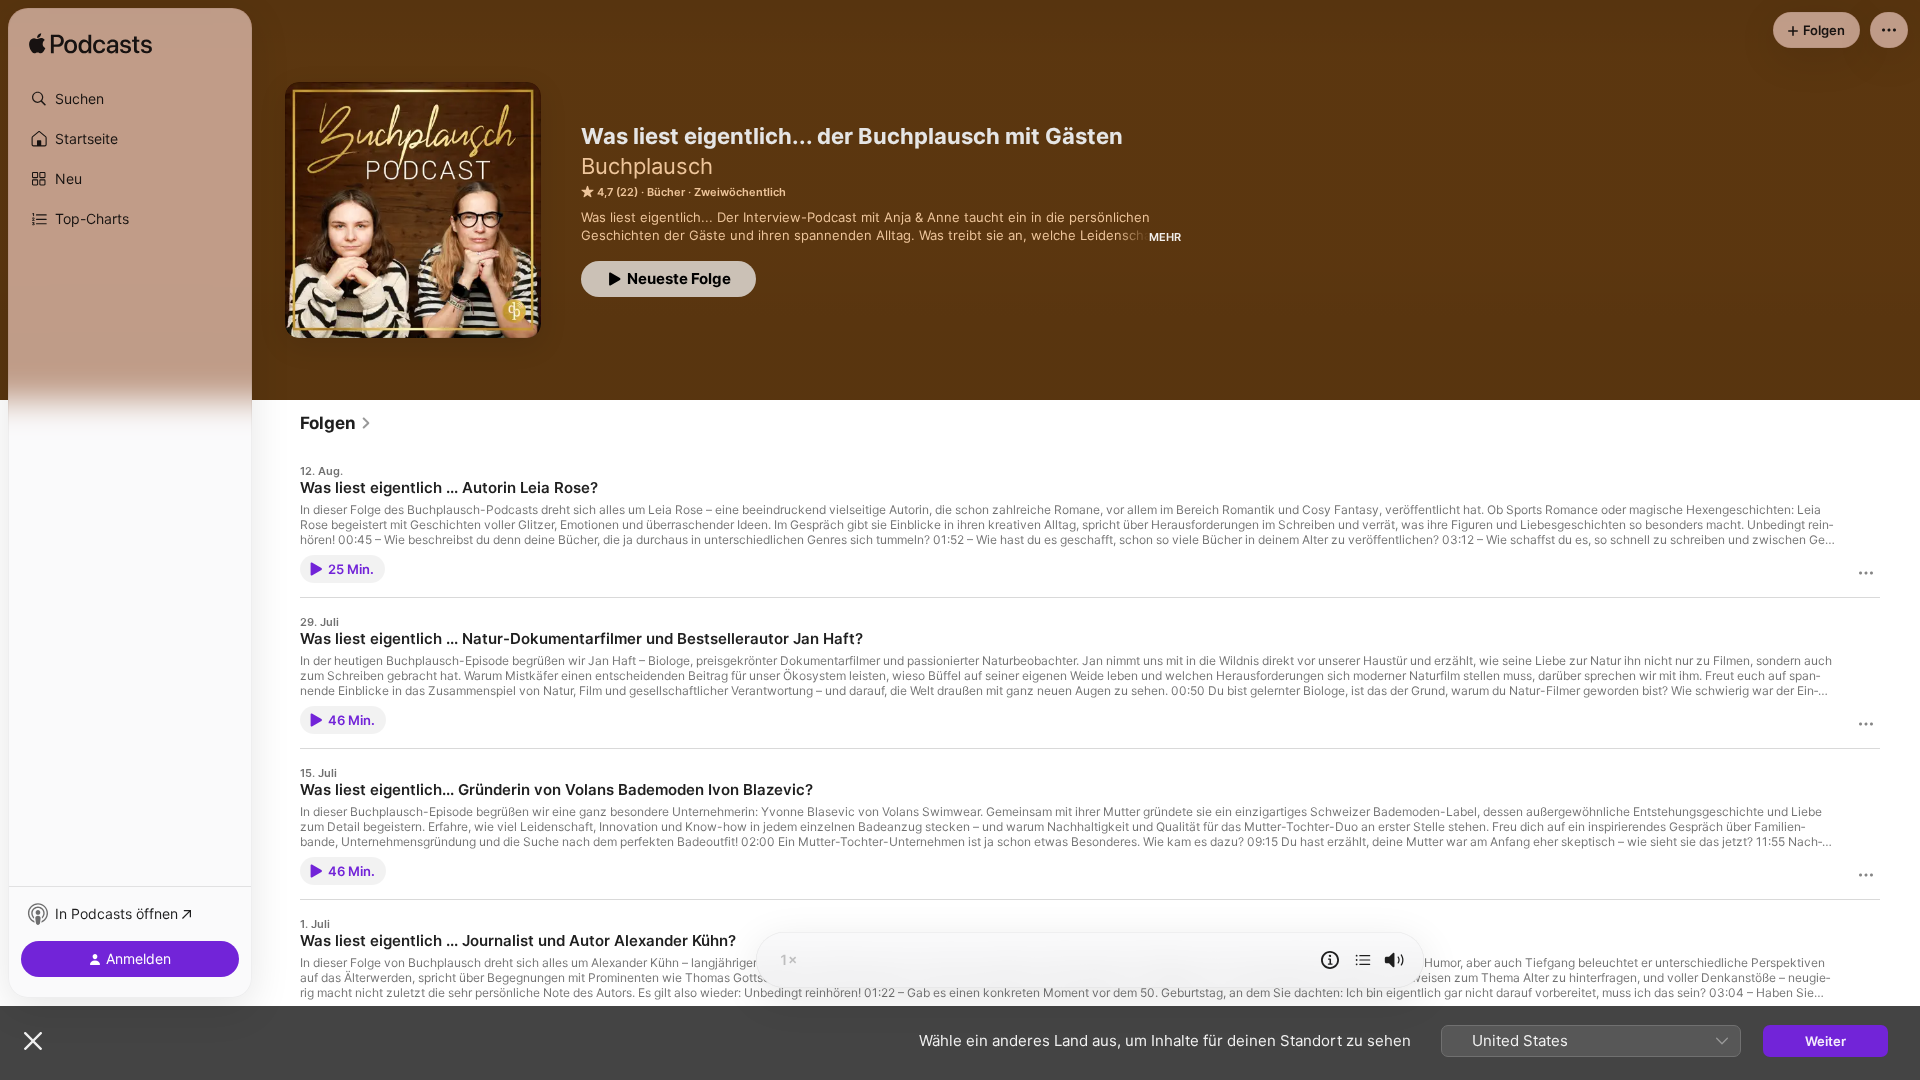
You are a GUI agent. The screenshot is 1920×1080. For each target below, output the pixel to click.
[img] (90, 45)
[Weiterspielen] (1363, 960)
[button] (130, 99)
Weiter (1825, 1041)
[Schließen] (33, 1041)
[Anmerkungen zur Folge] (1330, 960)
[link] (336, 423)
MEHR (1165, 237)
